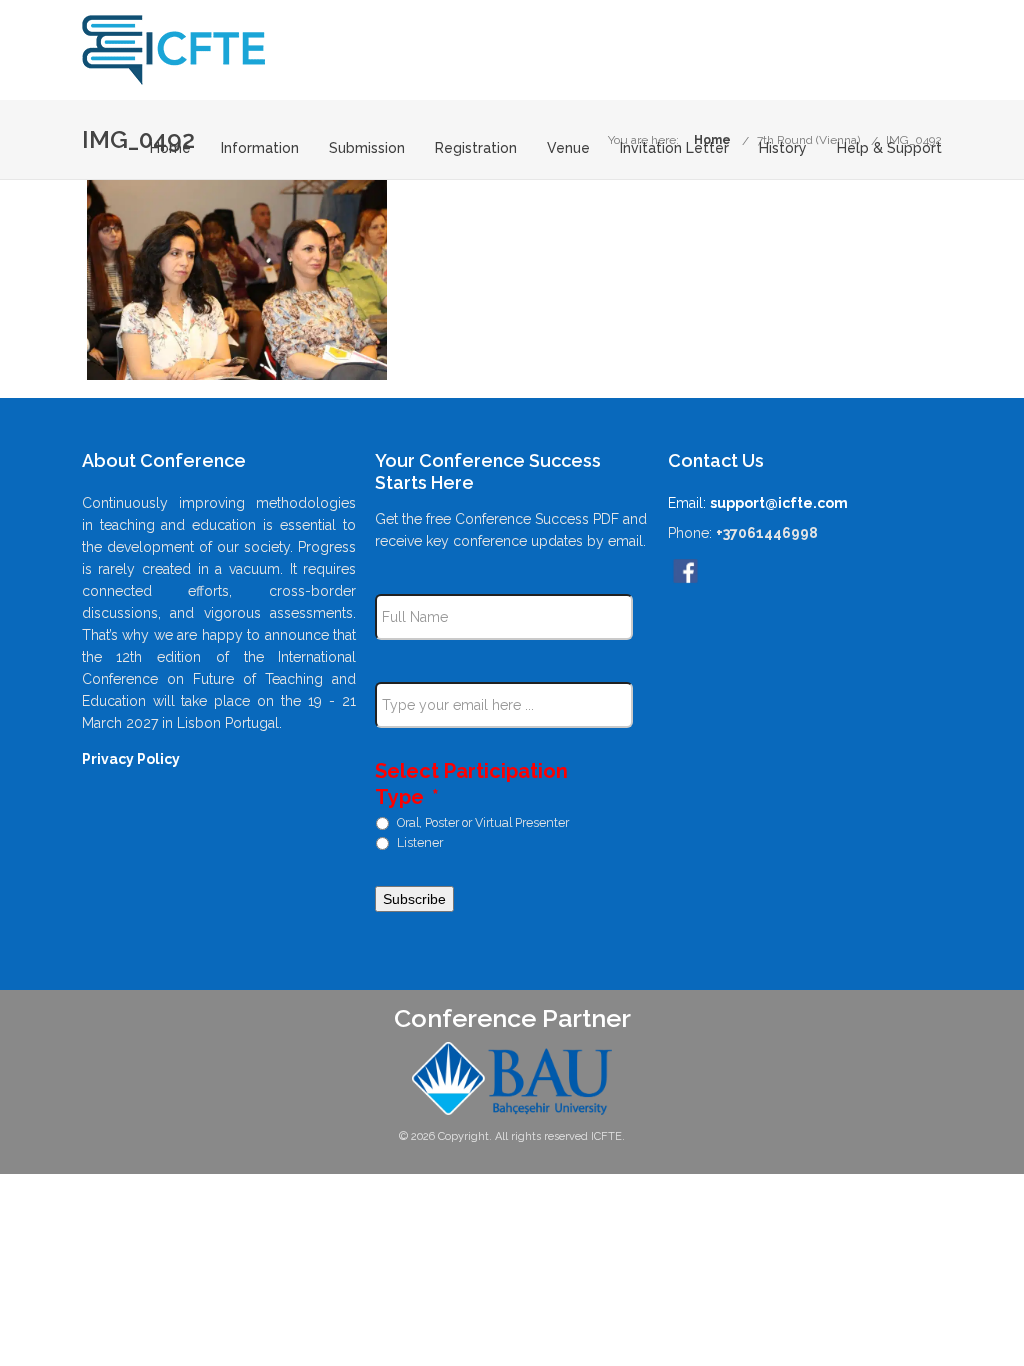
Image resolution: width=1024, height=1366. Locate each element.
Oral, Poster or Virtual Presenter (483, 822)
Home (170, 148)
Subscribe (414, 899)
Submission (367, 148)
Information (260, 148)
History (783, 148)
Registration (476, 148)
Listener (420, 842)
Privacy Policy (131, 759)
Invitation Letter (674, 148)
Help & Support (889, 148)
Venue (568, 148)
